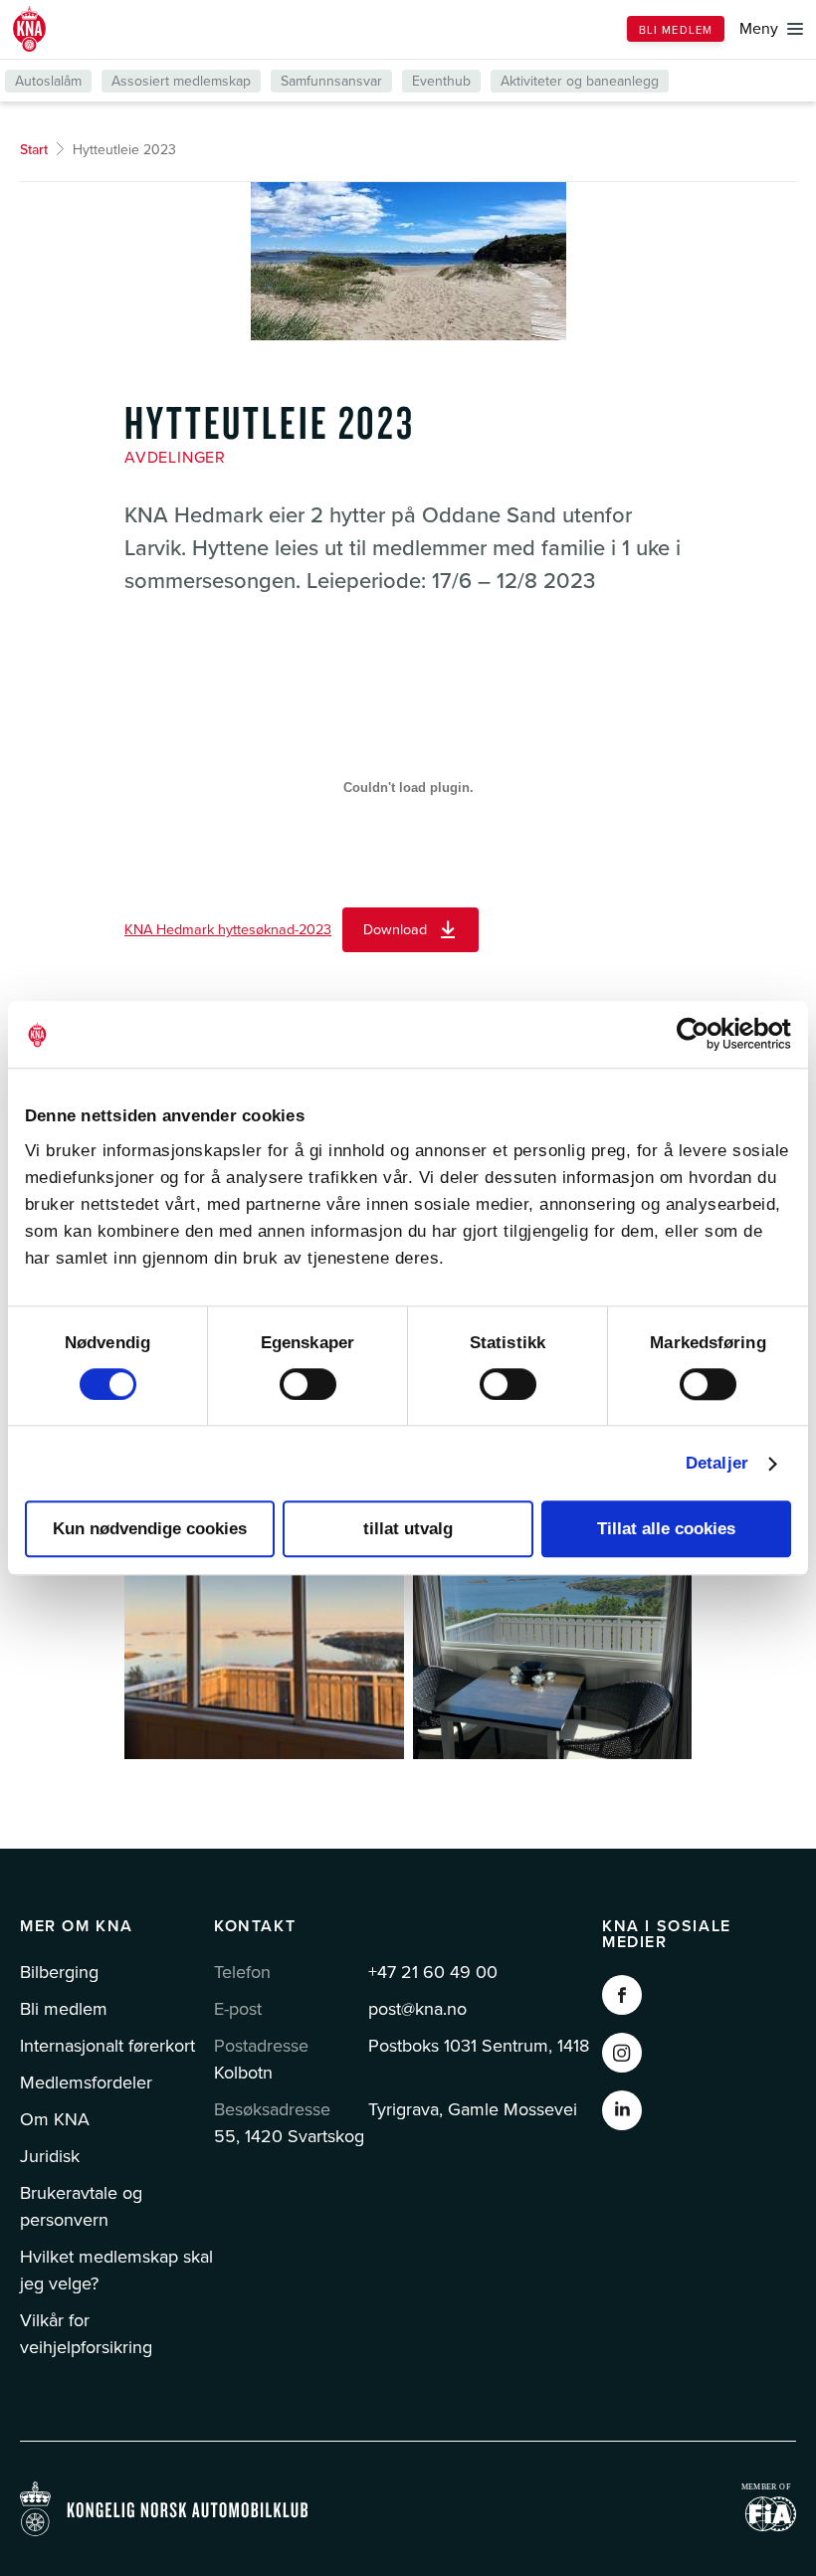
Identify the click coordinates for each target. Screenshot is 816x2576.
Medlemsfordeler (86, 2082)
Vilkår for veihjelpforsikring (86, 2334)
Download (395, 930)
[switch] (308, 1384)
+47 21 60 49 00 (433, 1972)
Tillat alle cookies (666, 1529)
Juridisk (50, 2156)
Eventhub (441, 81)
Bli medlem (676, 30)
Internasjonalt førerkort (107, 2046)
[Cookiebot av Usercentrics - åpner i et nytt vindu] (704, 1035)
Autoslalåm (48, 81)
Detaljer (717, 1463)
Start (34, 150)
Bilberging (59, 1972)
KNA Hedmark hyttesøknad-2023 (228, 930)
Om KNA (55, 2119)
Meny (759, 29)
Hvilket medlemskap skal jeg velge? (116, 2270)
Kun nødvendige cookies (150, 1529)
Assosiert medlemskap (181, 81)
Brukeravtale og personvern (81, 2206)
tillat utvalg (408, 1529)
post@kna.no (417, 2009)
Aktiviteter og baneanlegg (580, 81)
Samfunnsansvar (331, 81)
